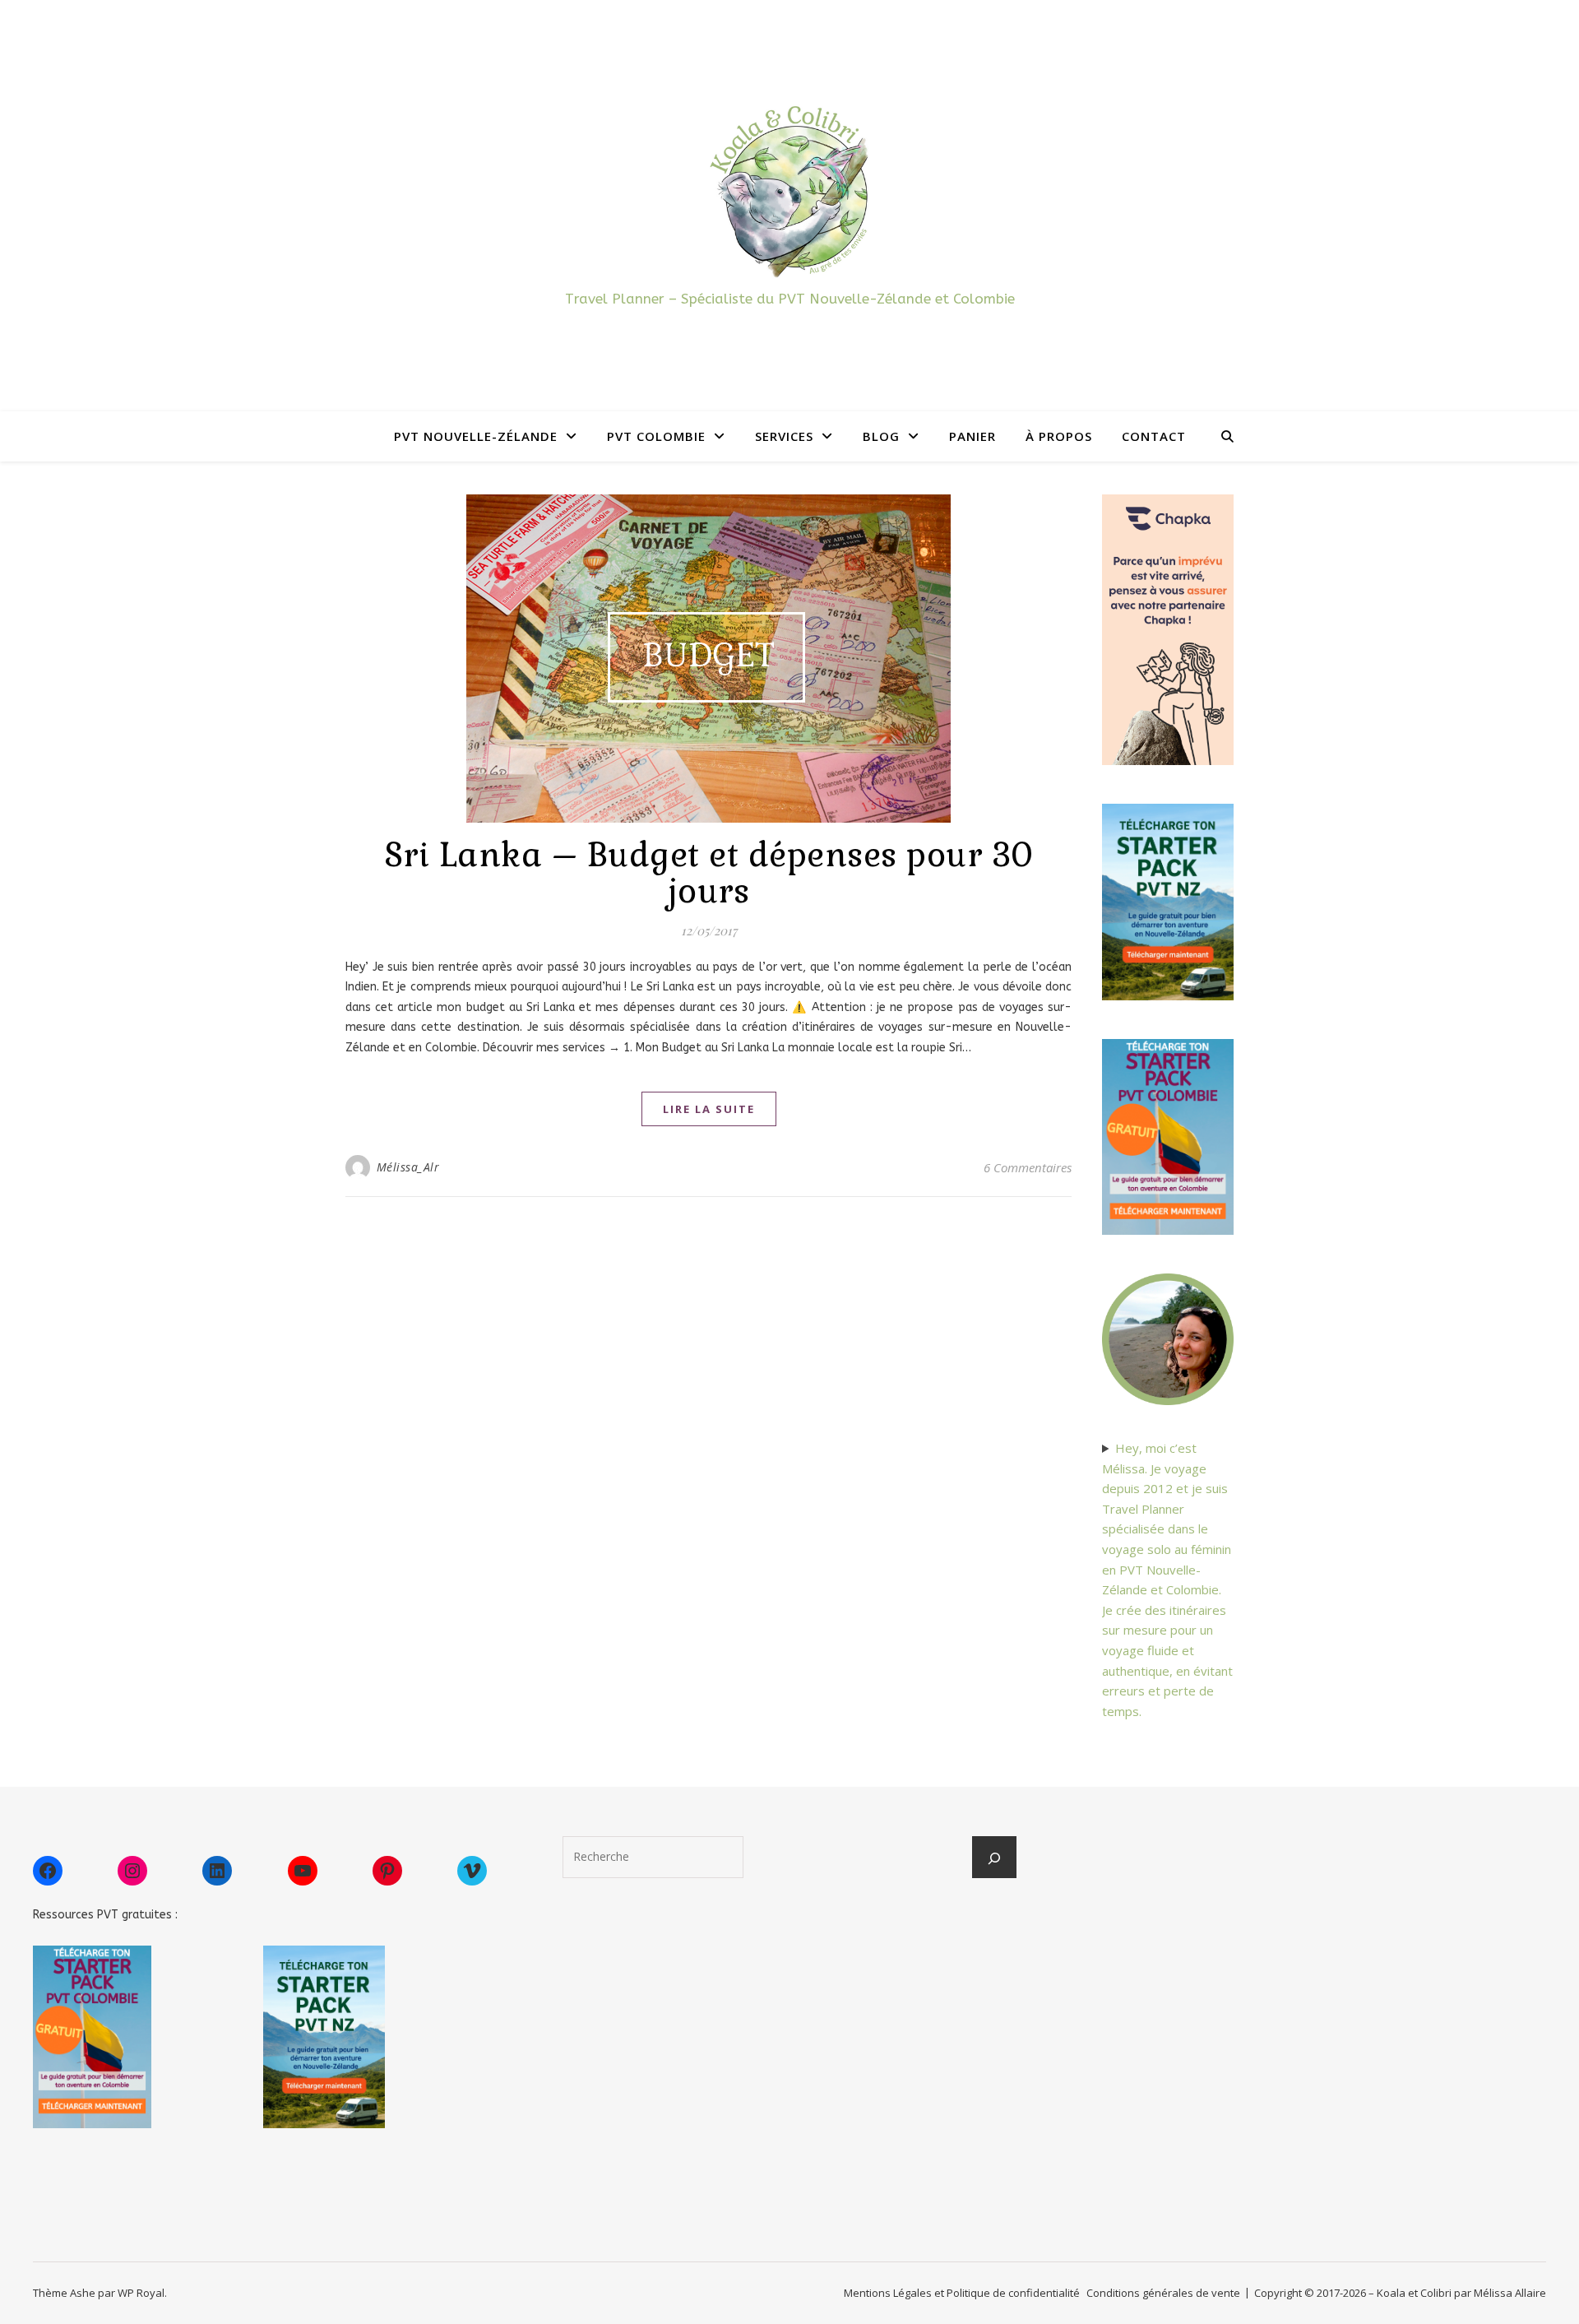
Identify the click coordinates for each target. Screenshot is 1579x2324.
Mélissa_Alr (408, 1167)
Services (784, 436)
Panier (972, 436)
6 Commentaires (1028, 1167)
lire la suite (709, 1109)
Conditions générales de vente (1163, 2293)
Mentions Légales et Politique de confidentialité (962, 2293)
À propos (1059, 436)
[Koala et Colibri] (789, 190)
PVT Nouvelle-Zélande (476, 436)
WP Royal (141, 2293)
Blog (881, 436)
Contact (1154, 436)
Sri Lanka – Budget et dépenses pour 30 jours (709, 873)
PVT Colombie (656, 436)
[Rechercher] (994, 1858)
